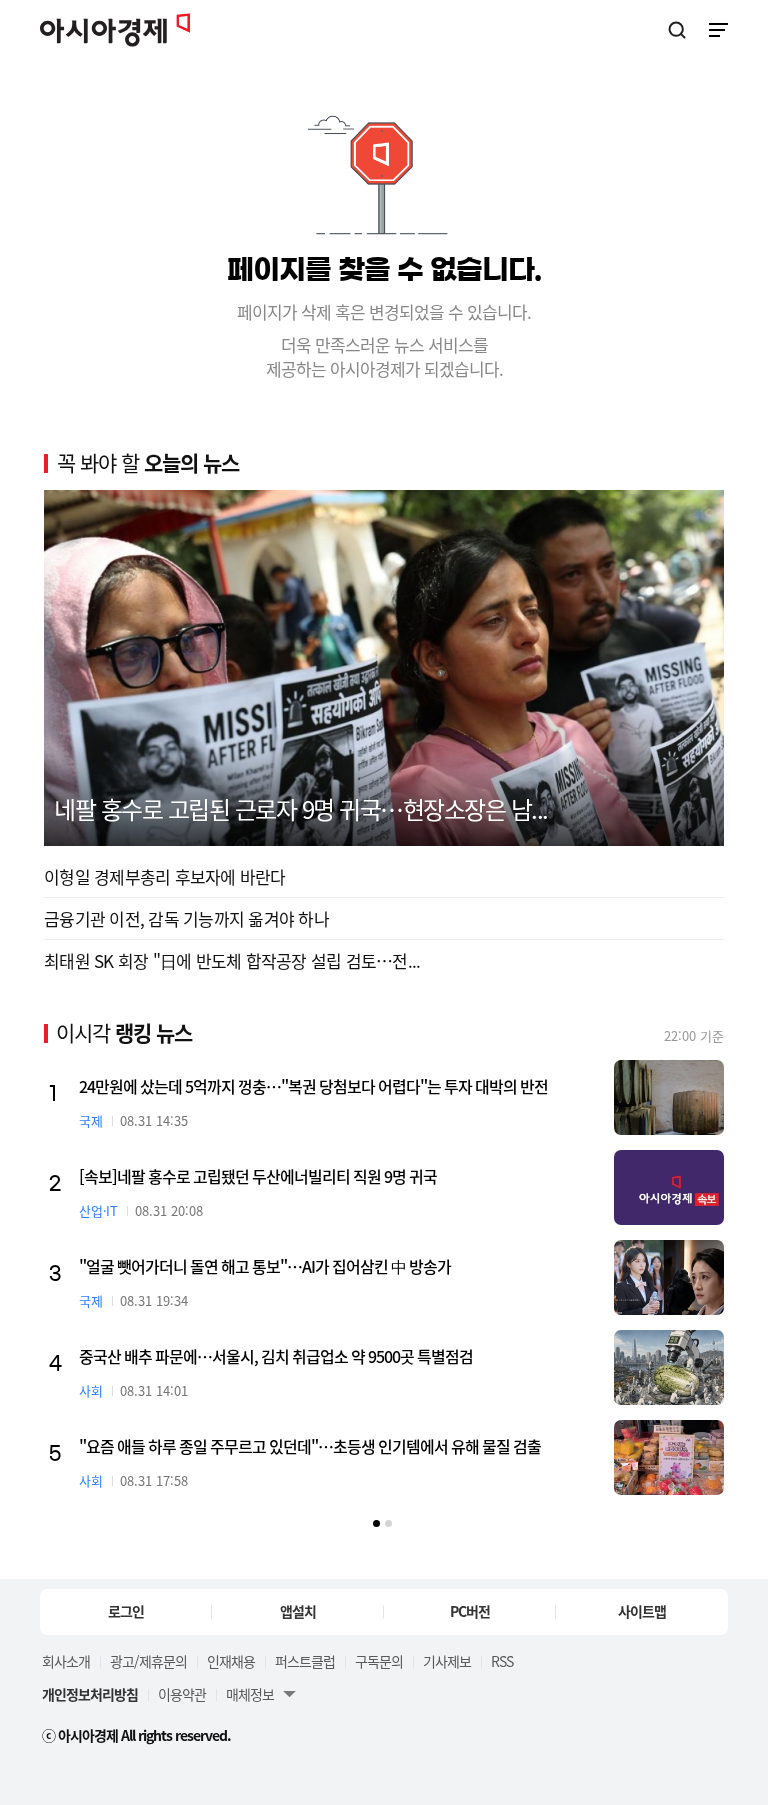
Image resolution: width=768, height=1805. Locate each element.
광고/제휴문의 (148, 1661)
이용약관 (182, 1694)
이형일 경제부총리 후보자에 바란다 (165, 876)
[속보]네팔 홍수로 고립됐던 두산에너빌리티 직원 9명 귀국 (258, 1176)
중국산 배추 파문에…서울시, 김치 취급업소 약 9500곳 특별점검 (276, 1356)
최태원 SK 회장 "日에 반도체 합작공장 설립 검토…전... (232, 960)
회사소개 (66, 1661)
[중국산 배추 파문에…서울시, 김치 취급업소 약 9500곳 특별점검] (669, 1367)
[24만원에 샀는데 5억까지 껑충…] (669, 1097)
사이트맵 (642, 1611)
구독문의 (379, 1661)
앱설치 (298, 1611)
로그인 (126, 1611)
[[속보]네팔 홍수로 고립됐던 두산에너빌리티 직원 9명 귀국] (669, 1187)
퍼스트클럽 (305, 1661)
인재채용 (231, 1661)
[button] (376, 1523)
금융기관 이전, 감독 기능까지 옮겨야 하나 (186, 918)
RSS (502, 1661)
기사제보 (447, 1661)
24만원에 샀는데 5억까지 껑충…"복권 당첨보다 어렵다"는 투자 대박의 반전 (313, 1086)
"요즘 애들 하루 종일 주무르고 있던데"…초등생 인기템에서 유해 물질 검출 (310, 1446)
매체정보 (250, 1694)
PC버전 (470, 1611)
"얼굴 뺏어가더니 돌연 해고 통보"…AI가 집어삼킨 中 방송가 (265, 1266)
